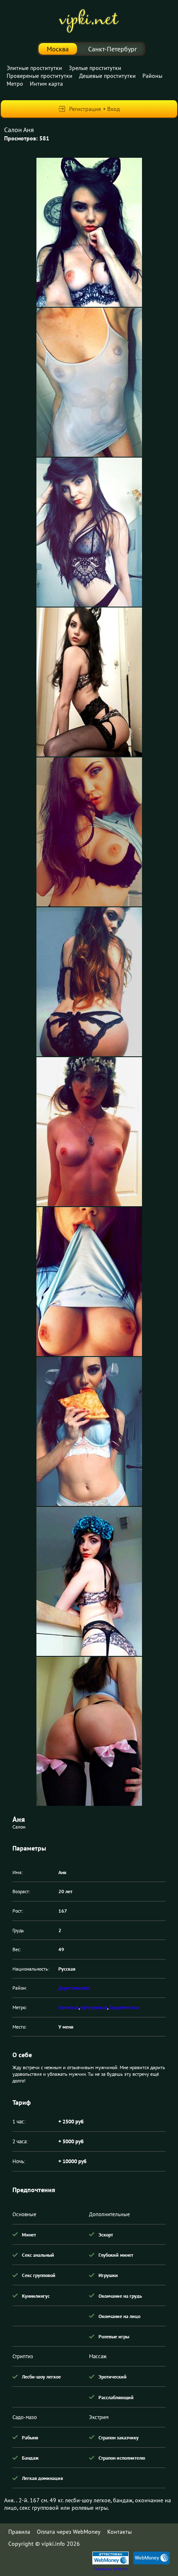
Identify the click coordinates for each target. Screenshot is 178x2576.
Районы (152, 76)
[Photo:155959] (89, 1431)
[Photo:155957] (89, 1132)
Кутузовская (94, 2007)
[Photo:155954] (89, 682)
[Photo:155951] (89, 232)
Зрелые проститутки (95, 68)
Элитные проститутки (34, 68)
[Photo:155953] (89, 532)
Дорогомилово (74, 1988)
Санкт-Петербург (113, 49)
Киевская (69, 2007)
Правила (19, 2532)
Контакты (119, 2532)
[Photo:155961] (89, 1731)
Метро (15, 84)
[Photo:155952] (89, 382)
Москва (58, 49)
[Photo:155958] (89, 1282)
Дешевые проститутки (107, 76)
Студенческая (124, 2007)
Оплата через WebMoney (69, 2532)
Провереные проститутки (40, 76)
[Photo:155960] (89, 1581)
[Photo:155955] (89, 832)
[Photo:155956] (89, 982)
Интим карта (46, 84)
